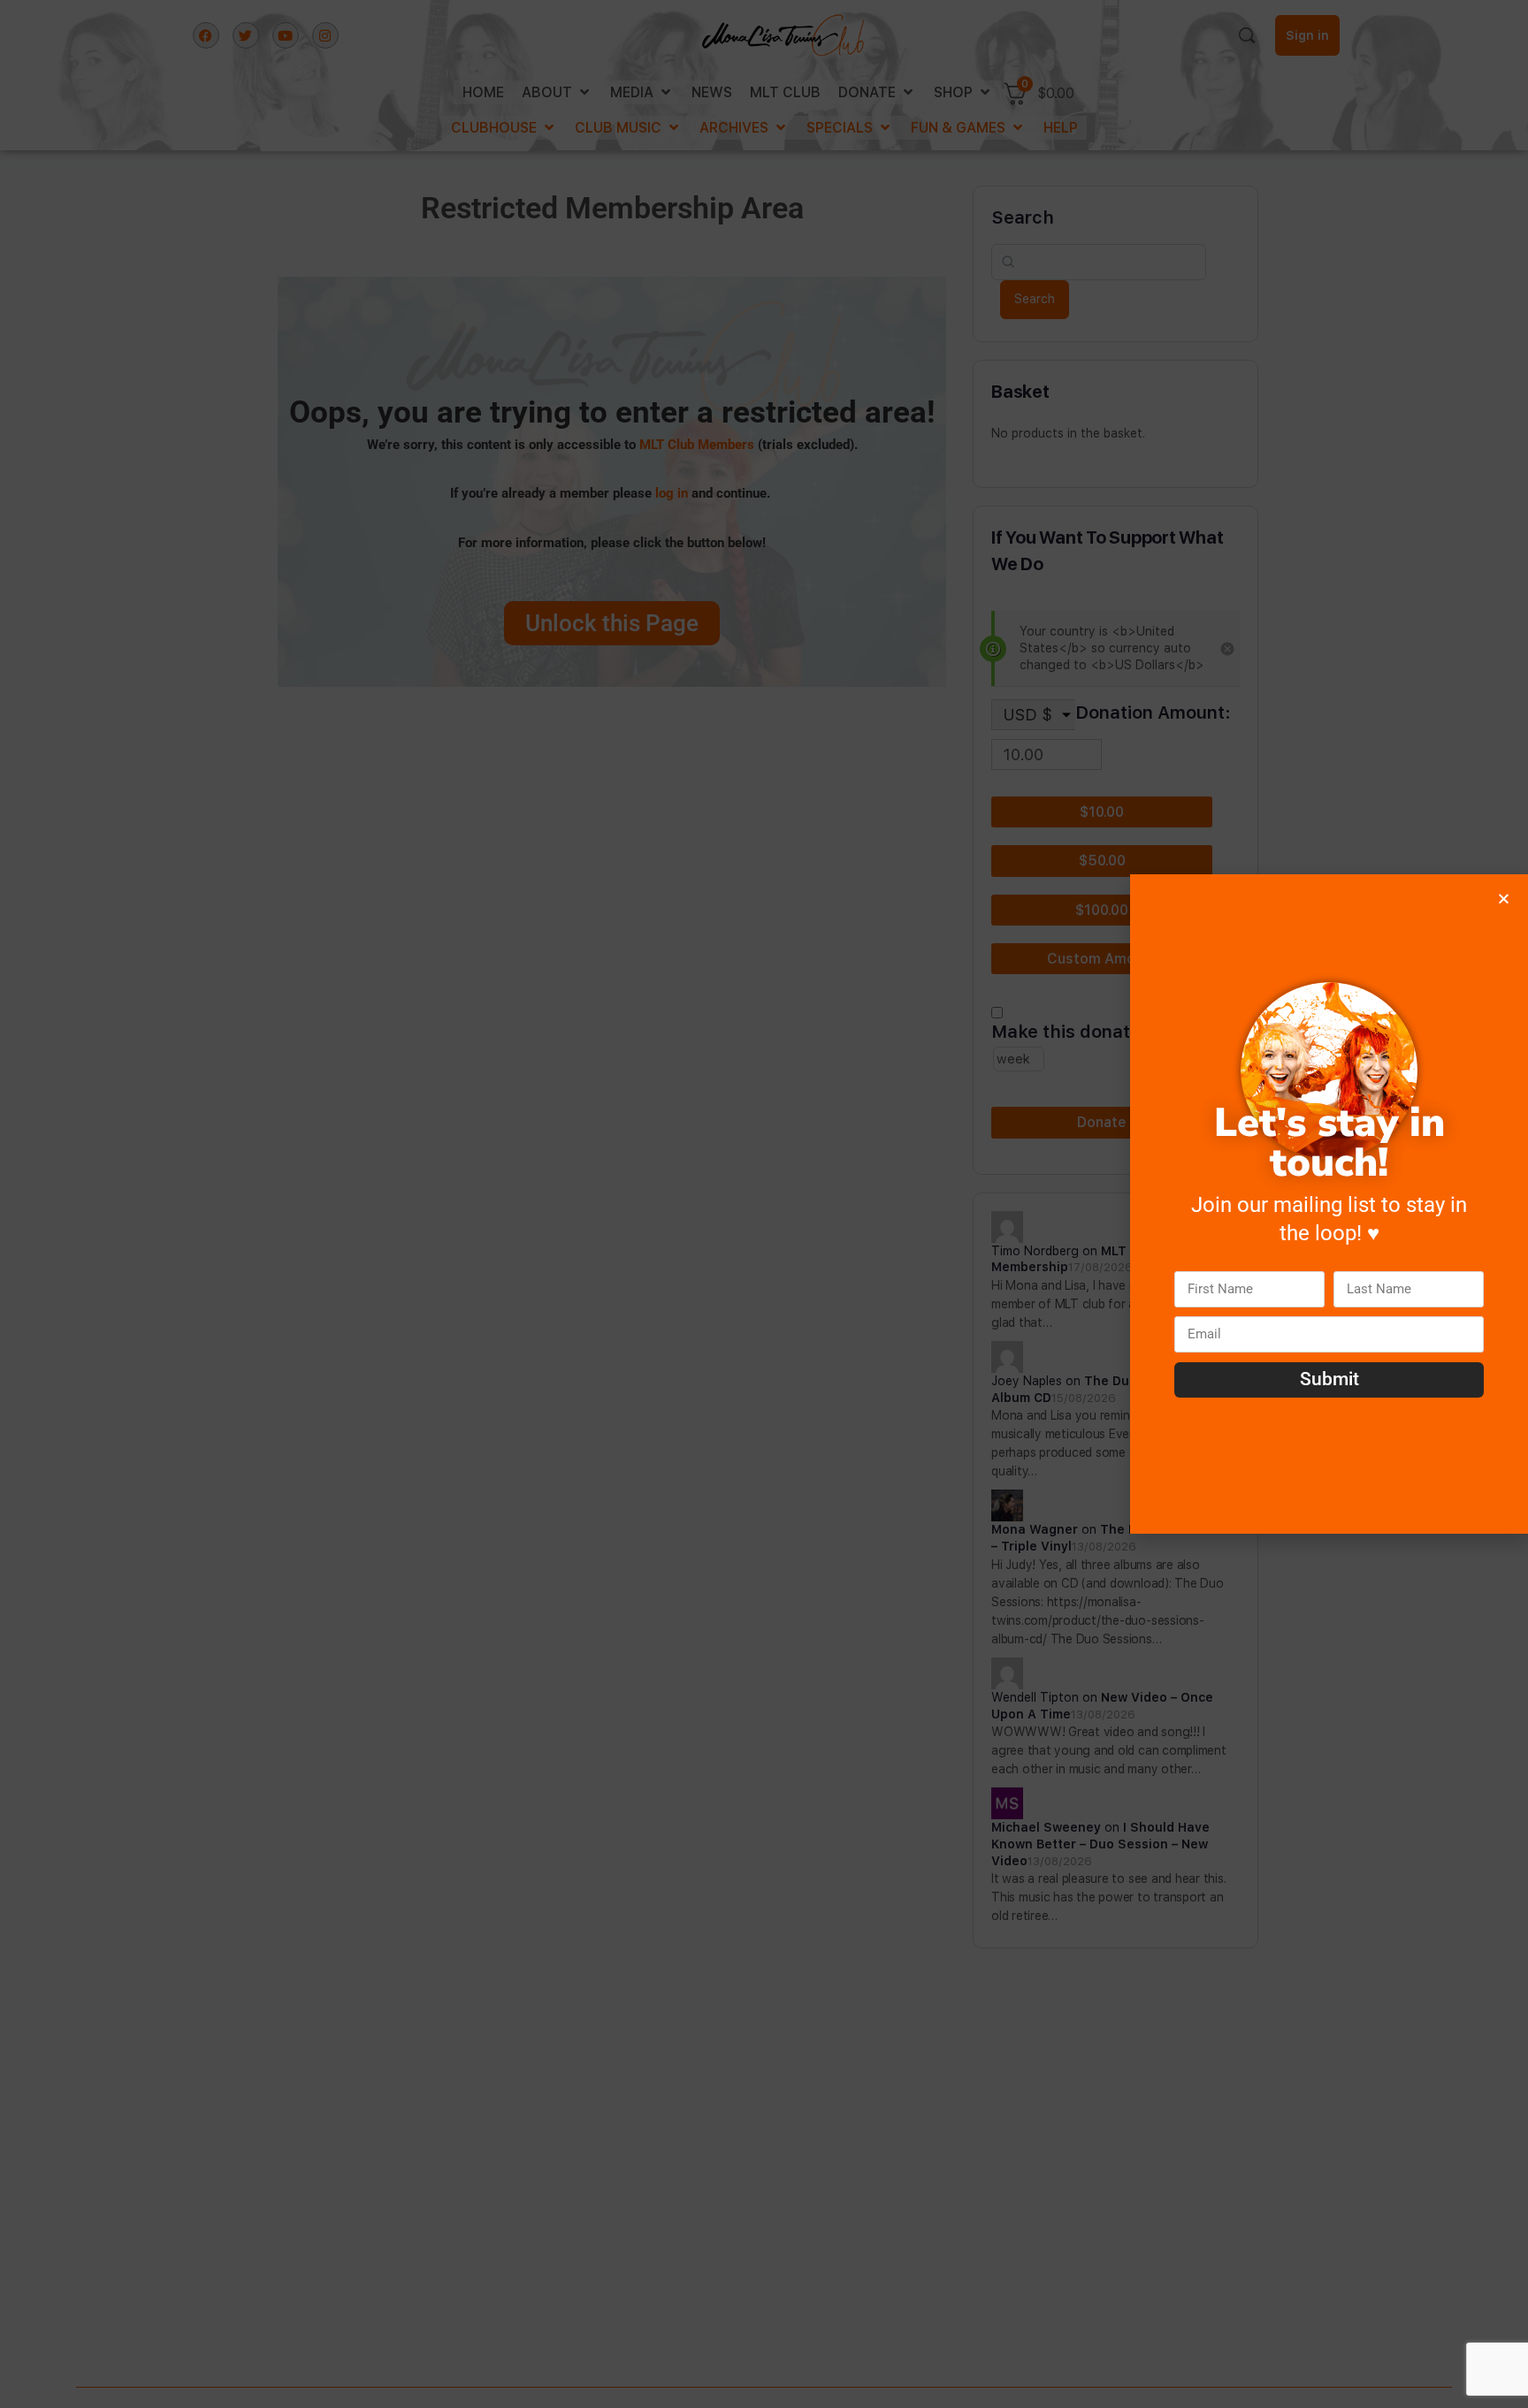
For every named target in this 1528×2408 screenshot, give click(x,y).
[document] (764, 1204)
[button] (1504, 899)
